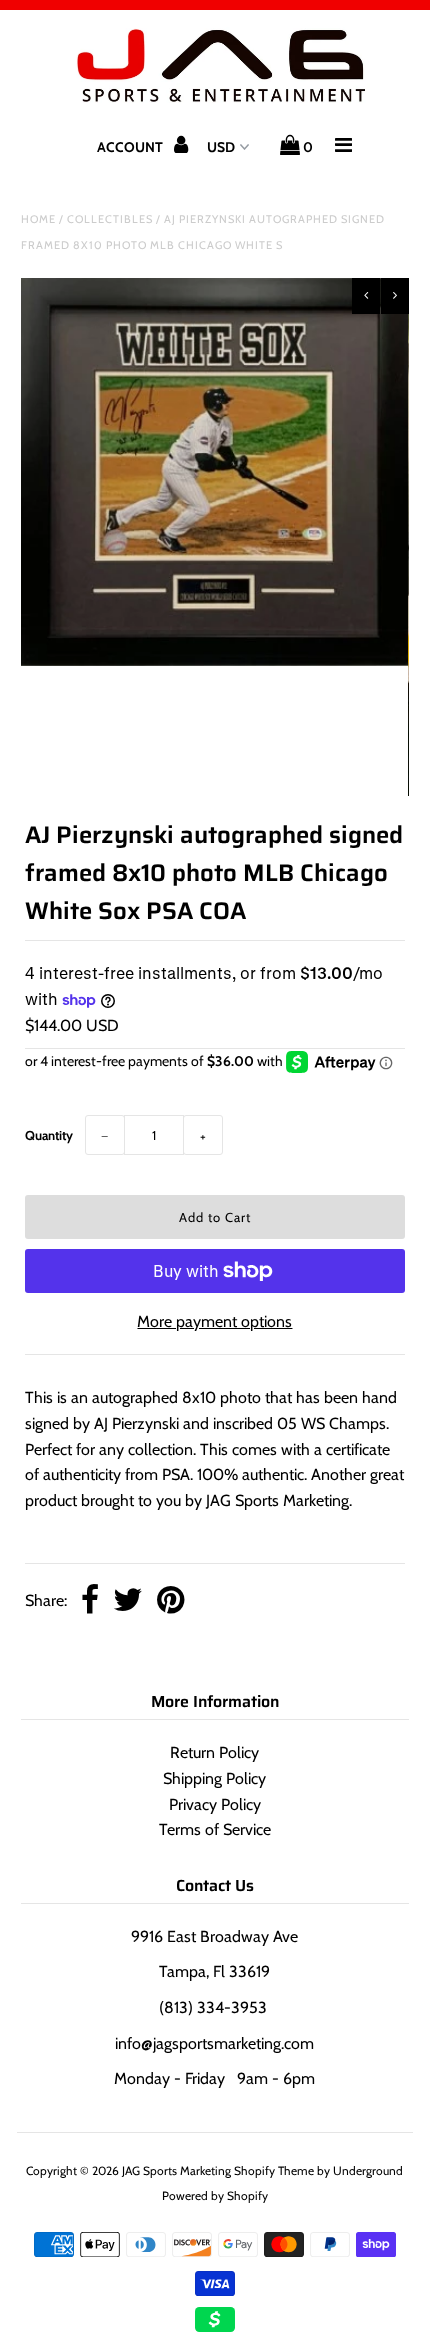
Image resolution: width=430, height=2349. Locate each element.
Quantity (49, 1135)
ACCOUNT (131, 147)
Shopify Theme (274, 2170)
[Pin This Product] (170, 1601)
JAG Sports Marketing (176, 2170)
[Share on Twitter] (128, 1601)
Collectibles (110, 219)
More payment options (214, 1321)
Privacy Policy (215, 1804)
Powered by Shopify (215, 2195)
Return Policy (214, 1752)
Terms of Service (215, 1829)
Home (38, 219)
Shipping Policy (214, 1778)
